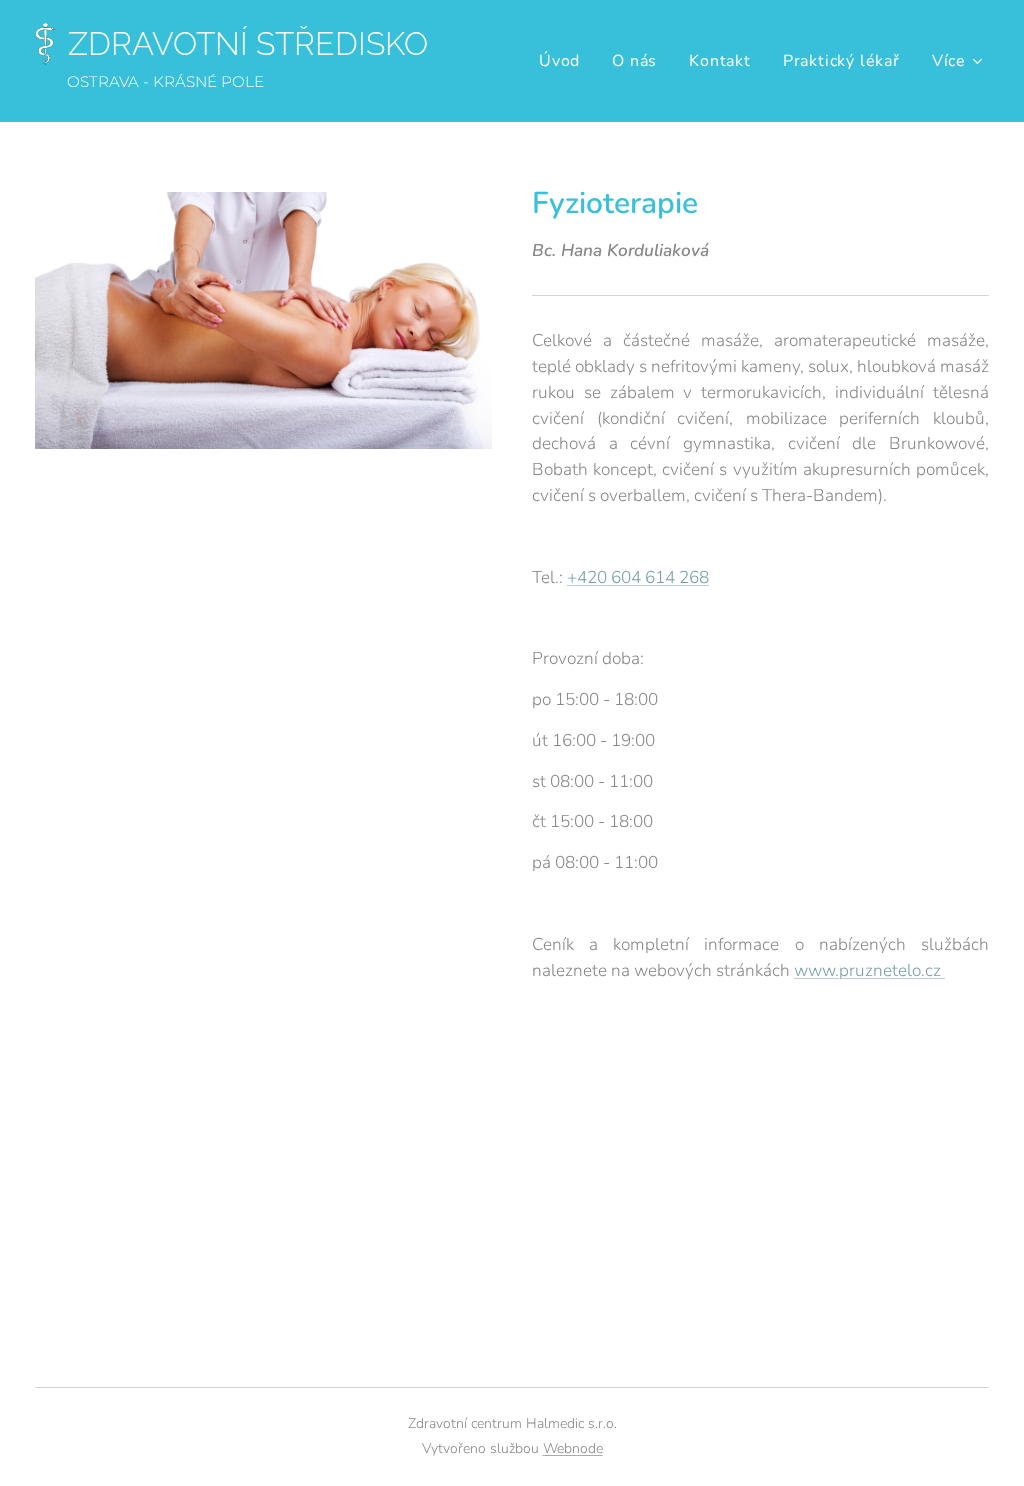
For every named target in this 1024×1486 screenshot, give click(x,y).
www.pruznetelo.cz (869, 970)
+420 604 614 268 (638, 577)
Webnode (573, 1448)
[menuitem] (565, 61)
